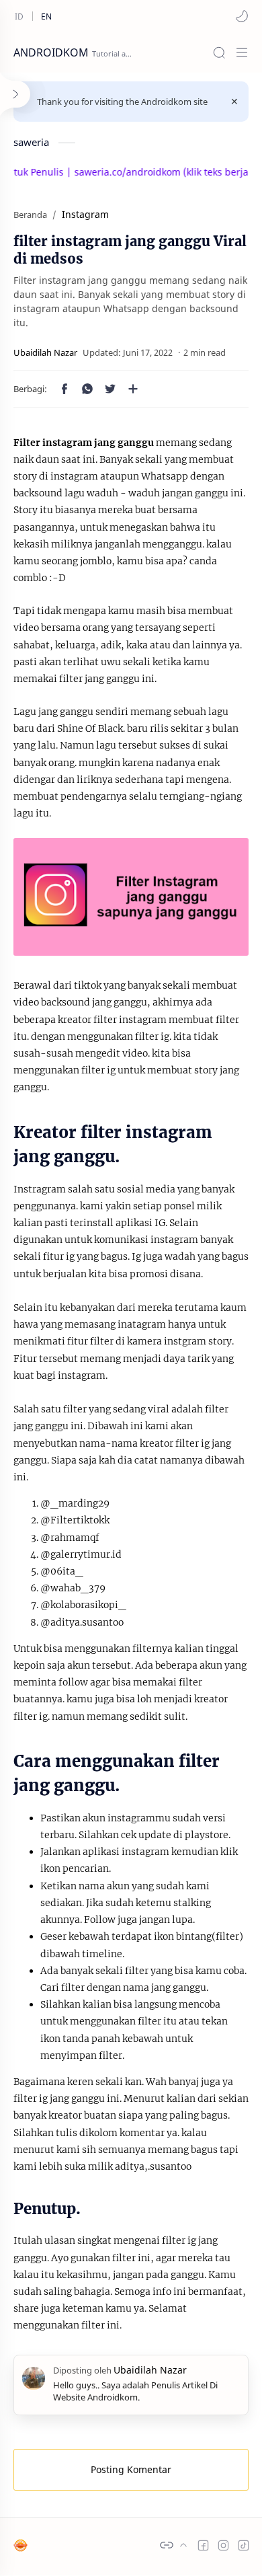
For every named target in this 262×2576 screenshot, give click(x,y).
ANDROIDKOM (51, 52)
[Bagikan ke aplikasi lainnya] (133, 389)
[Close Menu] (234, 102)
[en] (46, 16)
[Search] (219, 52)
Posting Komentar (131, 2469)
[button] (242, 16)
